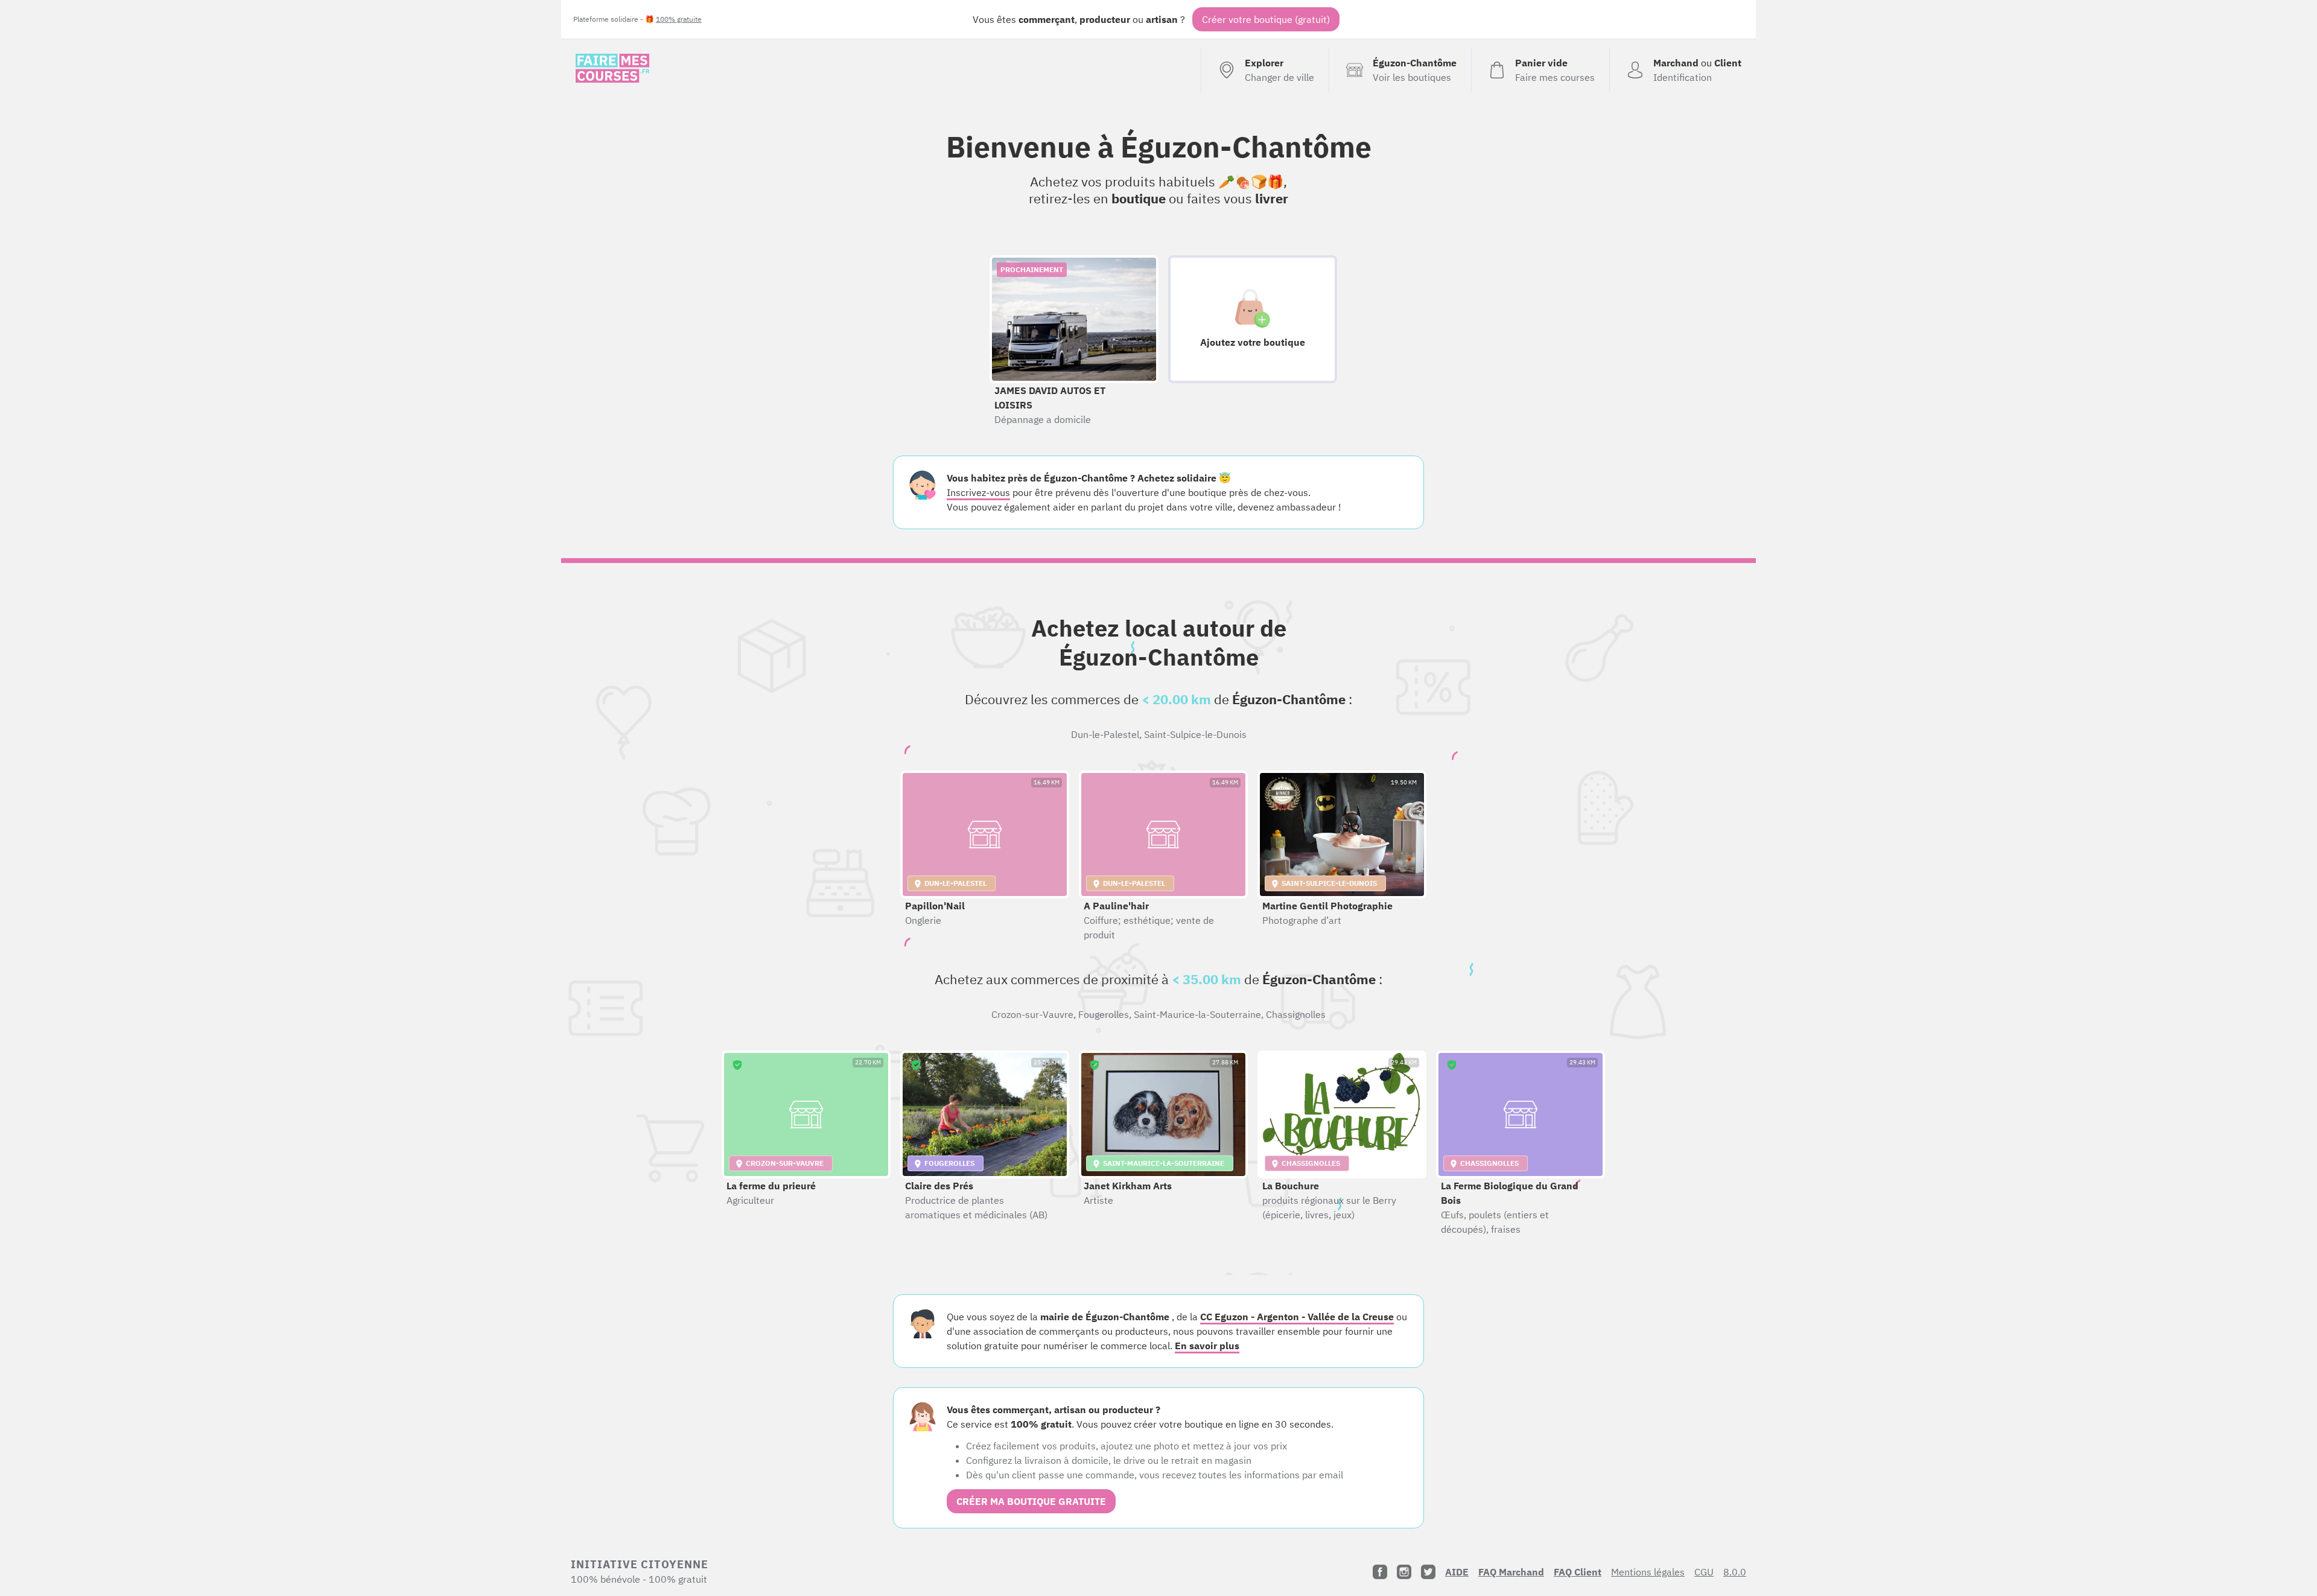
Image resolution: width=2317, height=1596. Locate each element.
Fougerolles (1104, 1014)
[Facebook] (1380, 1572)
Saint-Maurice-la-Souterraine (1197, 1014)
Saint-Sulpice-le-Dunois (1195, 734)
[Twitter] (1428, 1572)
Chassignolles (1296, 1014)
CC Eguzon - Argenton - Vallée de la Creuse (1297, 1317)
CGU (1704, 1572)
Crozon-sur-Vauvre (1032, 1014)
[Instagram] (1404, 1572)
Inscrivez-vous (978, 492)
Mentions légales (1648, 1572)
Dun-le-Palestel (1105, 734)
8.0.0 (1735, 1572)
